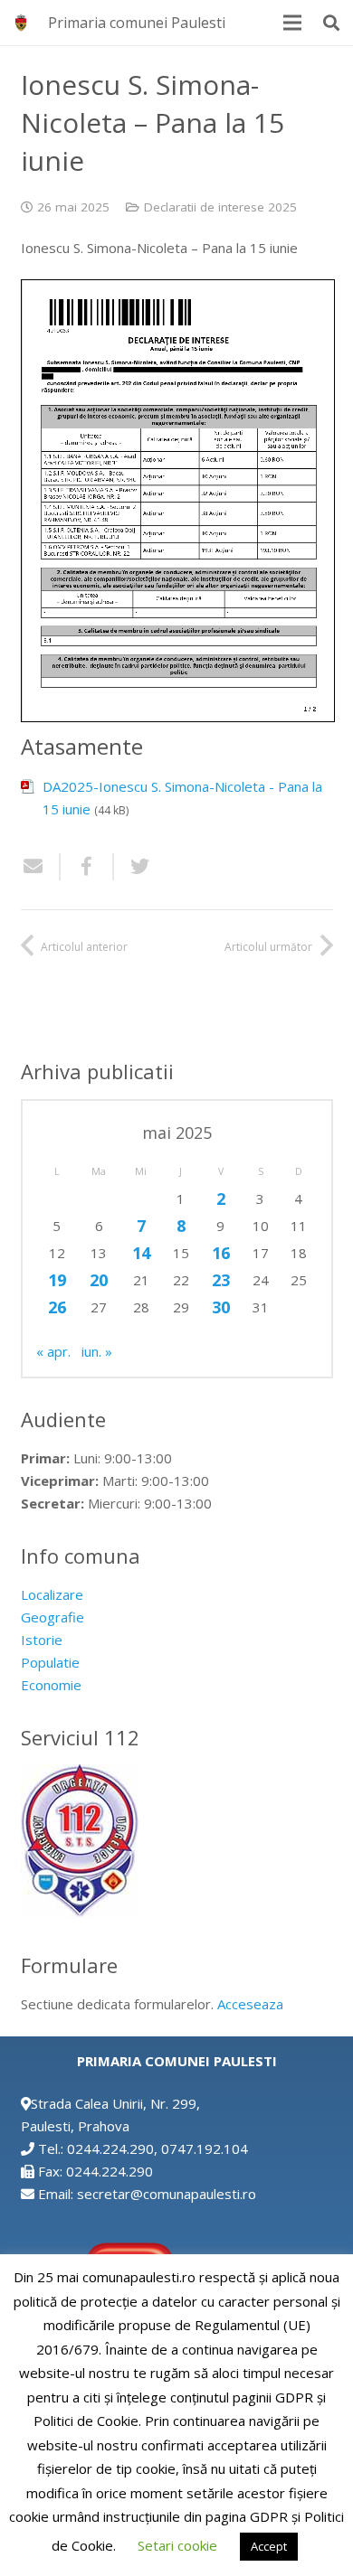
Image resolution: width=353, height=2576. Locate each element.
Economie (51, 1685)
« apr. (53, 1351)
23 (221, 1280)
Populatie (50, 1662)
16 (221, 1253)
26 (57, 1307)
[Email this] (41, 867)
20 (99, 1280)
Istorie (42, 1640)
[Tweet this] (133, 867)
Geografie (52, 1617)
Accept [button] (269, 2546)
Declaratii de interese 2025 (220, 207)
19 (57, 1280)
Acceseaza (250, 2004)
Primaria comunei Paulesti (137, 23)
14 (141, 1253)
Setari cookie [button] (177, 2545)
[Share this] (87, 867)
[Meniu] (292, 23)
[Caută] (331, 23)
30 (221, 1307)
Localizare (52, 1594)
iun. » (97, 1351)
